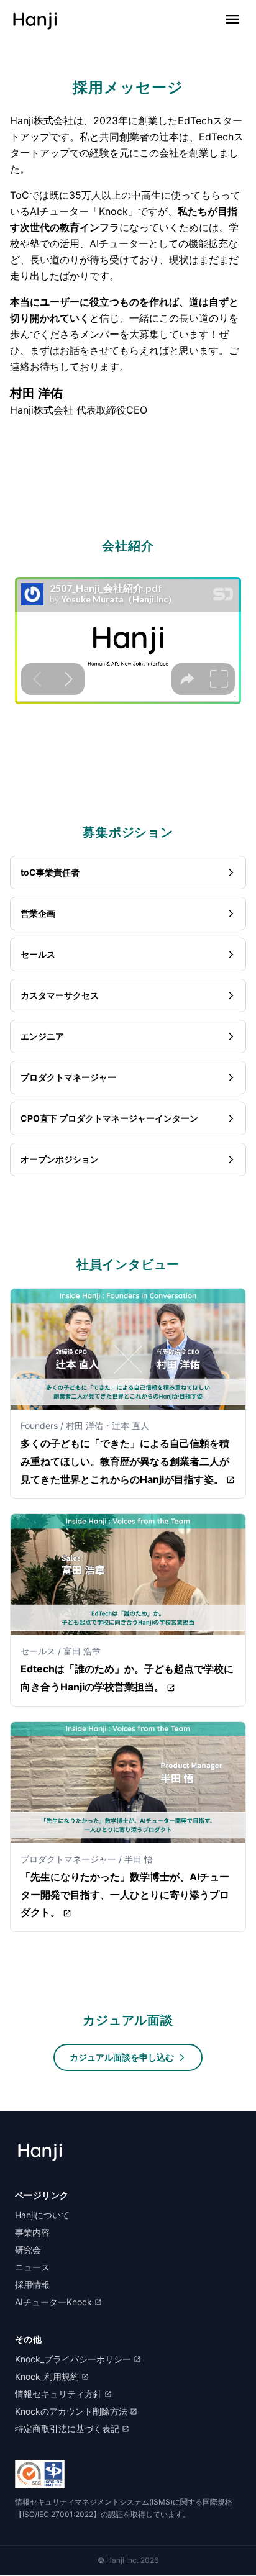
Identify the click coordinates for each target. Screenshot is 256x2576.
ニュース (32, 2267)
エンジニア (42, 1036)
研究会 (28, 2250)
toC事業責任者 (50, 872)
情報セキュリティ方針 (58, 2394)
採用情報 (32, 2284)
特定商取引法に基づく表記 (67, 2429)
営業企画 (38, 913)
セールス (38, 954)
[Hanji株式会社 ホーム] (35, 19)
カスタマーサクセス (60, 995)
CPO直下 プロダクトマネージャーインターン (109, 1118)
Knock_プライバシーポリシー (73, 2359)
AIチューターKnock (53, 2302)
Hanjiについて (42, 2215)
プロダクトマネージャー (68, 1077)
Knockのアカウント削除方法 (71, 2411)
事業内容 (32, 2232)
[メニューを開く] (232, 19)
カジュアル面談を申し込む (122, 2057)
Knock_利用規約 (47, 2376)
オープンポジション (60, 1159)
